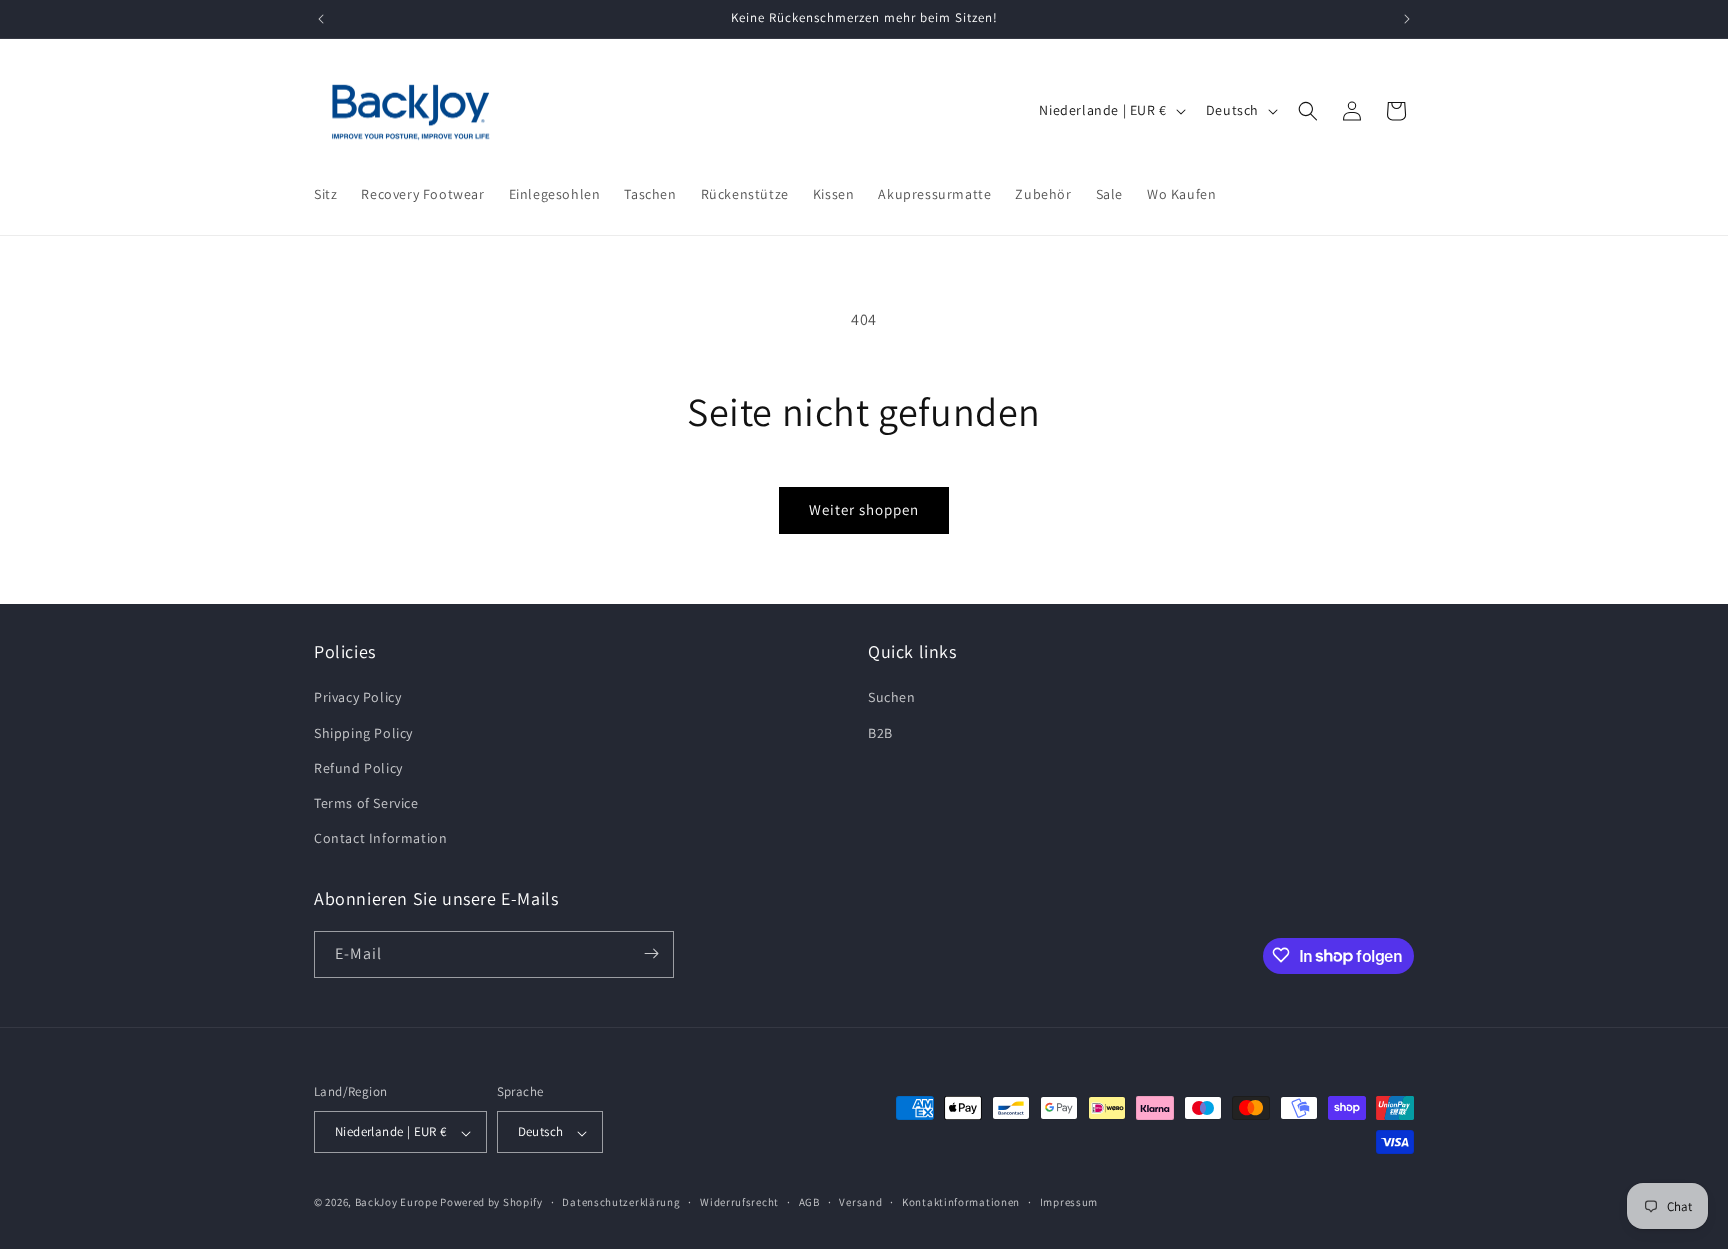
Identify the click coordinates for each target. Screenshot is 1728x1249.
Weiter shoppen (864, 509)
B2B (880, 733)
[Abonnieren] (651, 953)
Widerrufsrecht (739, 1202)
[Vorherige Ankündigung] (321, 19)
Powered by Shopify (491, 1203)
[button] (1308, 111)
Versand (860, 1202)
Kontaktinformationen (961, 1202)
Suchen (892, 698)
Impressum (1069, 1202)
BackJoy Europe (396, 1203)
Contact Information (380, 839)
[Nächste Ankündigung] (1407, 19)
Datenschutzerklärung (621, 1202)
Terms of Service (366, 803)
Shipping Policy (363, 733)
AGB (809, 1202)
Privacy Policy (357, 698)
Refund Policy (358, 768)
